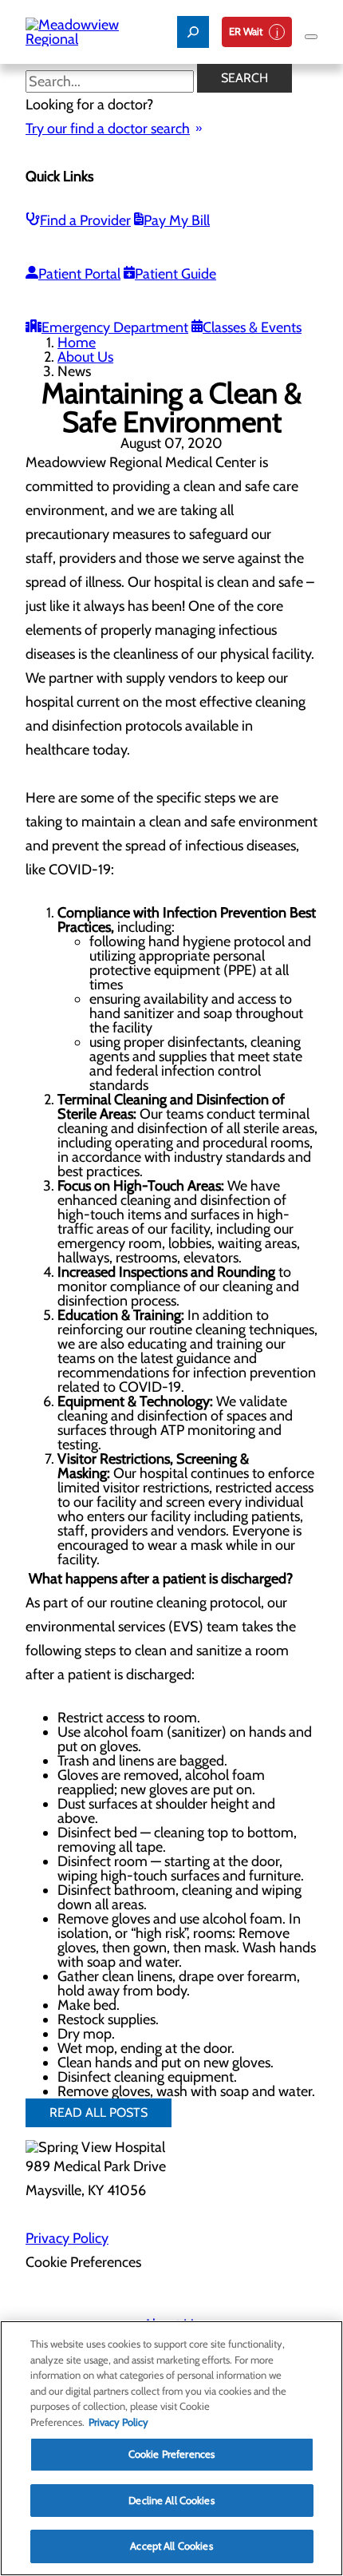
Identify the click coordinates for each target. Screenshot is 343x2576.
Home (77, 343)
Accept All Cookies (171, 2546)
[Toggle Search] (193, 32)
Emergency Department (115, 327)
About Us (85, 357)
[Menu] (311, 37)
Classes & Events (252, 327)
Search (244, 78)
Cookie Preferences (171, 2454)
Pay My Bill (177, 220)
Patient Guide (175, 274)
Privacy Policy (67, 2238)
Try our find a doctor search (108, 129)
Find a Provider (85, 220)
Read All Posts (99, 2112)
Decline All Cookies (171, 2500)
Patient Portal (79, 274)
